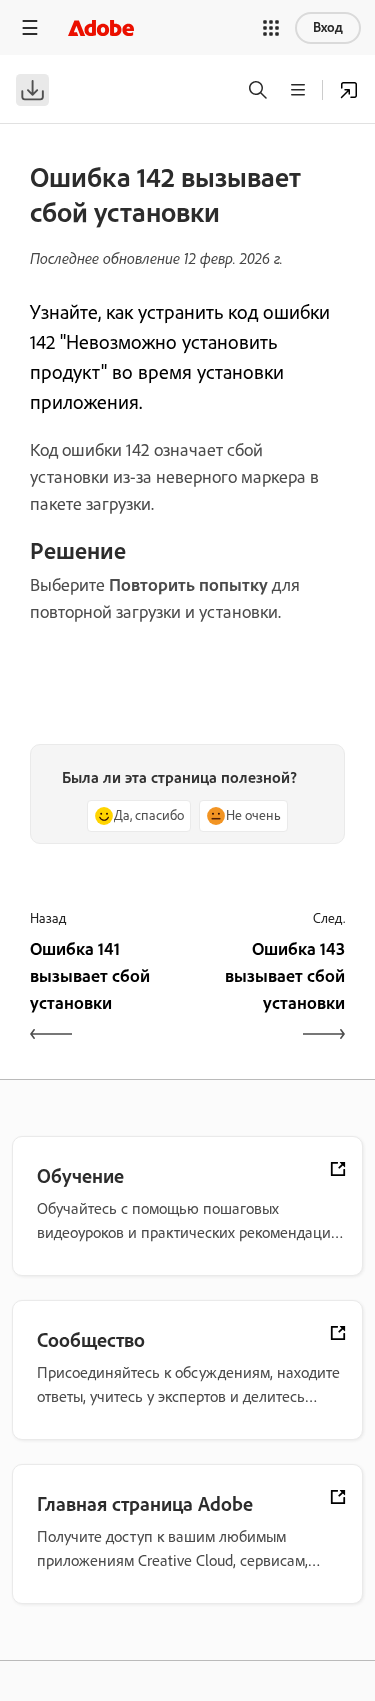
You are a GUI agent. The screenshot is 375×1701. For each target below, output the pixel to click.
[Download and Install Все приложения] (349, 90)
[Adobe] (101, 27)
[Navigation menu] (30, 27)
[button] (271, 28)
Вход (328, 27)
